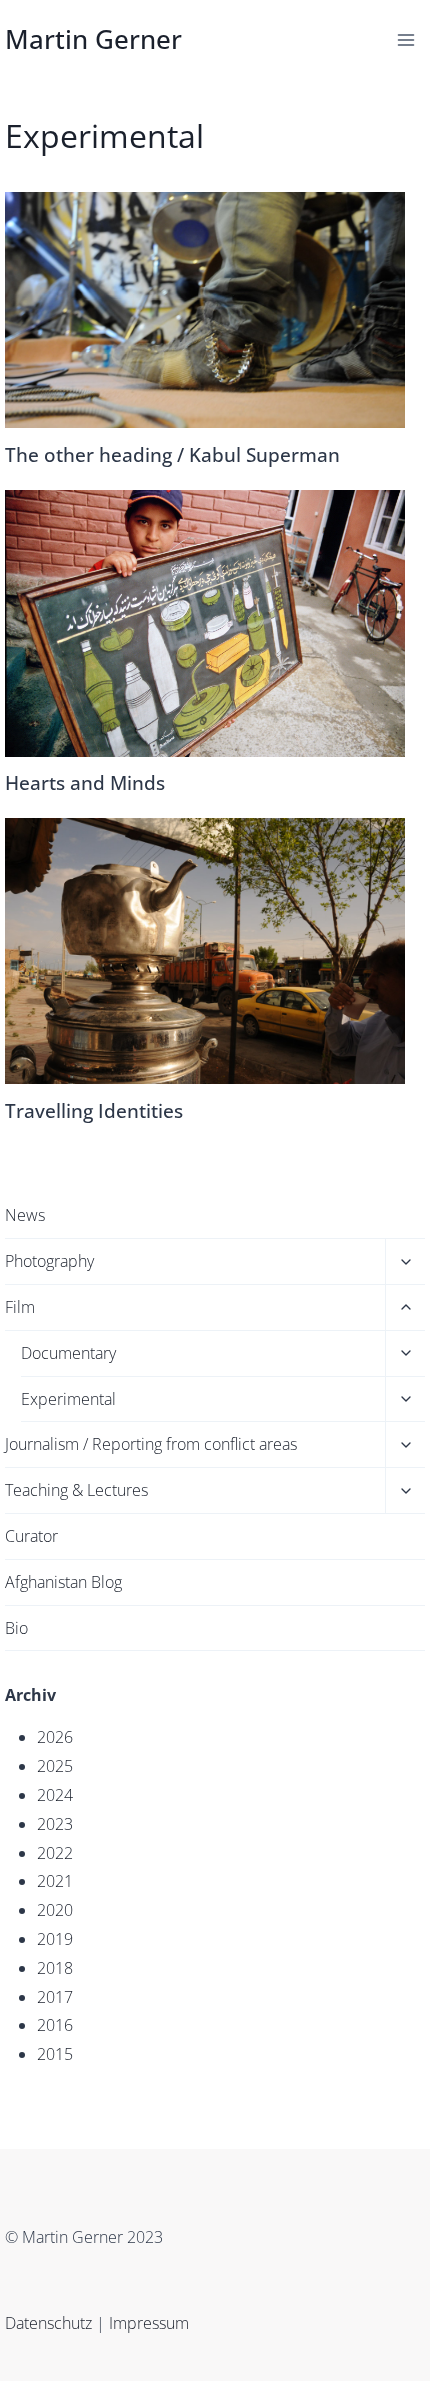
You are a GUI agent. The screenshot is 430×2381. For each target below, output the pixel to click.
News (25, 1215)
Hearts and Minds (85, 782)
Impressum (149, 2323)
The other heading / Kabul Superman (172, 454)
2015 (55, 2054)
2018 (55, 1968)
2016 (55, 2025)
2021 (55, 1881)
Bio (16, 1628)
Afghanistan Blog (63, 1582)
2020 (55, 1910)
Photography (49, 1261)
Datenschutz (50, 2323)
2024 (55, 1795)
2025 (55, 1766)
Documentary (68, 1353)
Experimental (68, 1399)
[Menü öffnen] (406, 39)
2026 (55, 1737)
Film (20, 1307)
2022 (55, 1853)
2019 (55, 1939)
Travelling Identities (94, 1110)
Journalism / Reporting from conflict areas (151, 1444)
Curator (31, 1536)
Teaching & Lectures (76, 1490)
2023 (55, 1824)
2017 (55, 1997)
